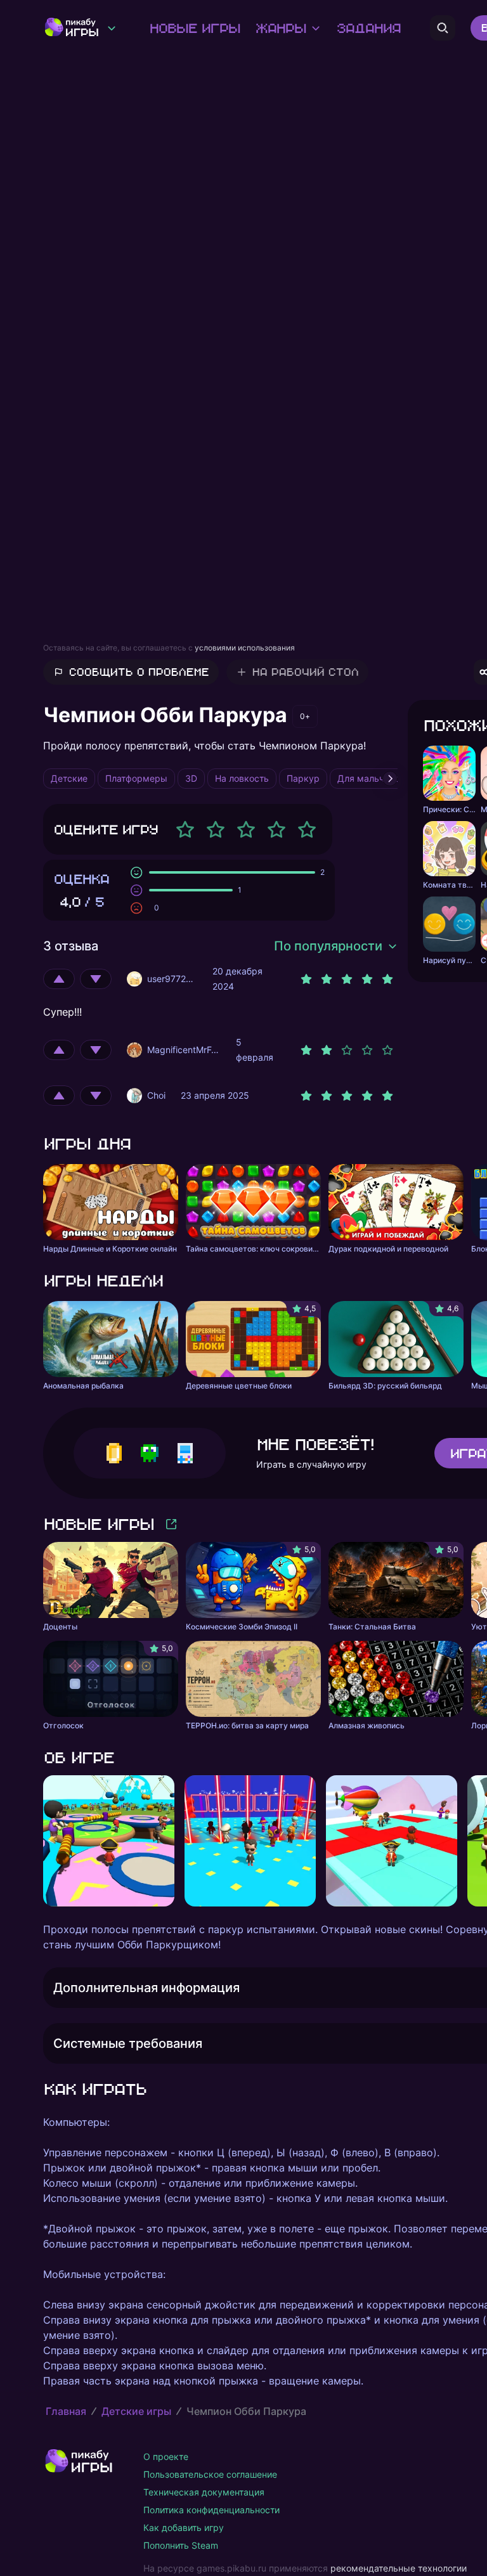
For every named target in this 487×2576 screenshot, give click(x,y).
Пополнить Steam (181, 2545)
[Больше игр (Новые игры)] (171, 1524)
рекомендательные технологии (399, 2568)
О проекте (166, 2456)
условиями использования (245, 648)
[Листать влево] (43, 1841)
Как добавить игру (184, 2527)
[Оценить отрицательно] (96, 979)
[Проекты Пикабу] (112, 28)
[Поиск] (443, 28)
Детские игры (136, 2411)
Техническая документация (204, 2492)
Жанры (280, 28)
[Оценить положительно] (59, 979)
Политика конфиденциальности (211, 2510)
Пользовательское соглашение (210, 2474)
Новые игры (194, 28)
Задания (368, 28)
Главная (66, 2411)
